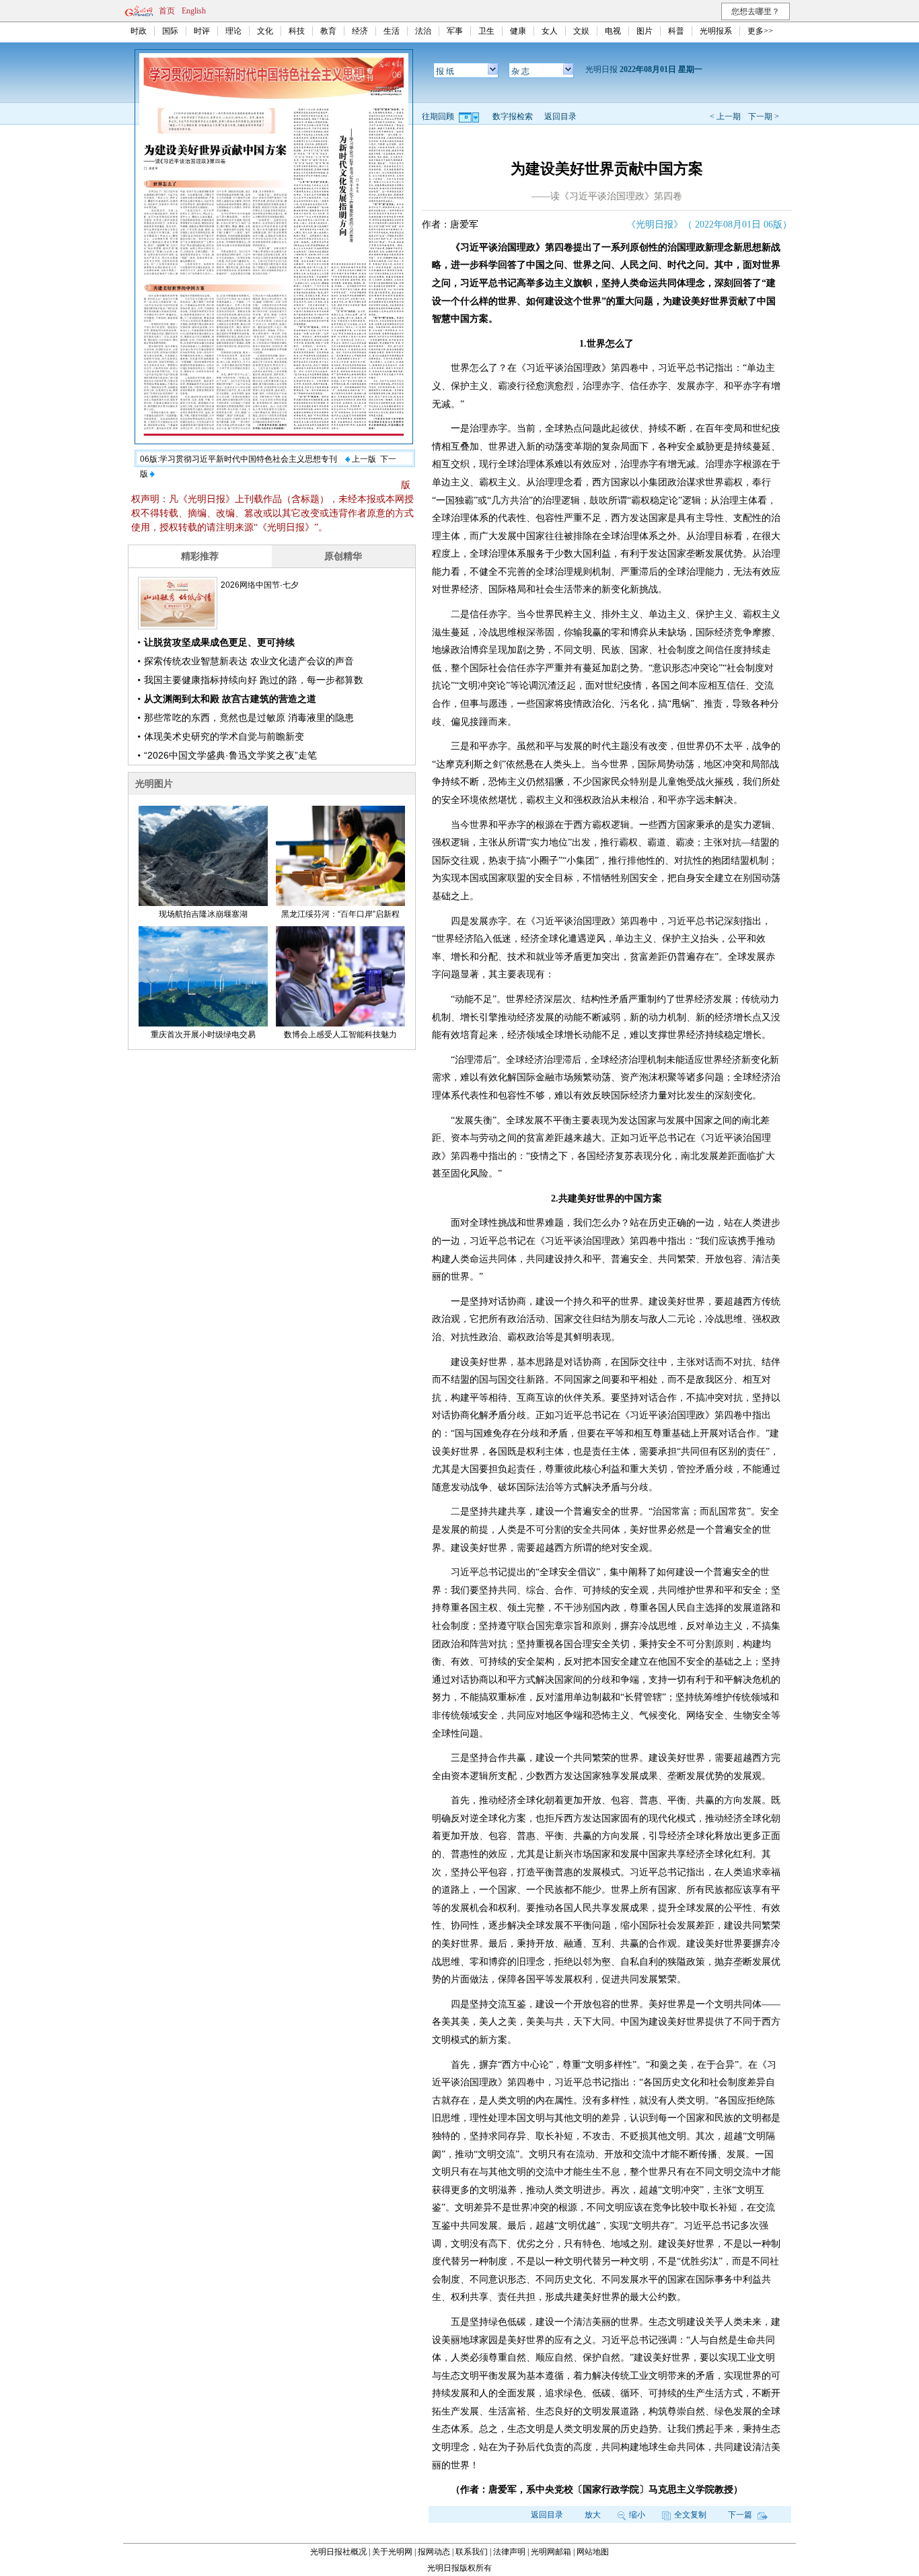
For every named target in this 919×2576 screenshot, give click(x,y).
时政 (139, 31)
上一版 (363, 459)
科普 (676, 31)
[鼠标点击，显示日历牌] (470, 116)
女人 (550, 31)
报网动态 (434, 2552)
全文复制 (690, 2515)
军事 (455, 31)
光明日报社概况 (338, 2552)
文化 (265, 31)
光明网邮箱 (551, 2552)
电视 (613, 31)
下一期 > (764, 116)
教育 (328, 31)
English (194, 11)
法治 (423, 31)
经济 (360, 31)
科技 (297, 31)
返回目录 (560, 116)
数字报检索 (513, 116)
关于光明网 (392, 2552)
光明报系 (716, 31)
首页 (167, 11)
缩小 (637, 2515)
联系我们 (472, 2552)
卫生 (486, 31)
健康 (518, 31)
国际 (170, 31)
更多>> (760, 31)
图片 (645, 31)
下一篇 (741, 2515)
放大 (593, 2515)
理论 (233, 31)
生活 (392, 31)
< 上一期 (725, 116)
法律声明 (509, 2552)
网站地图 (593, 2552)
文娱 (581, 31)
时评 (202, 31)
